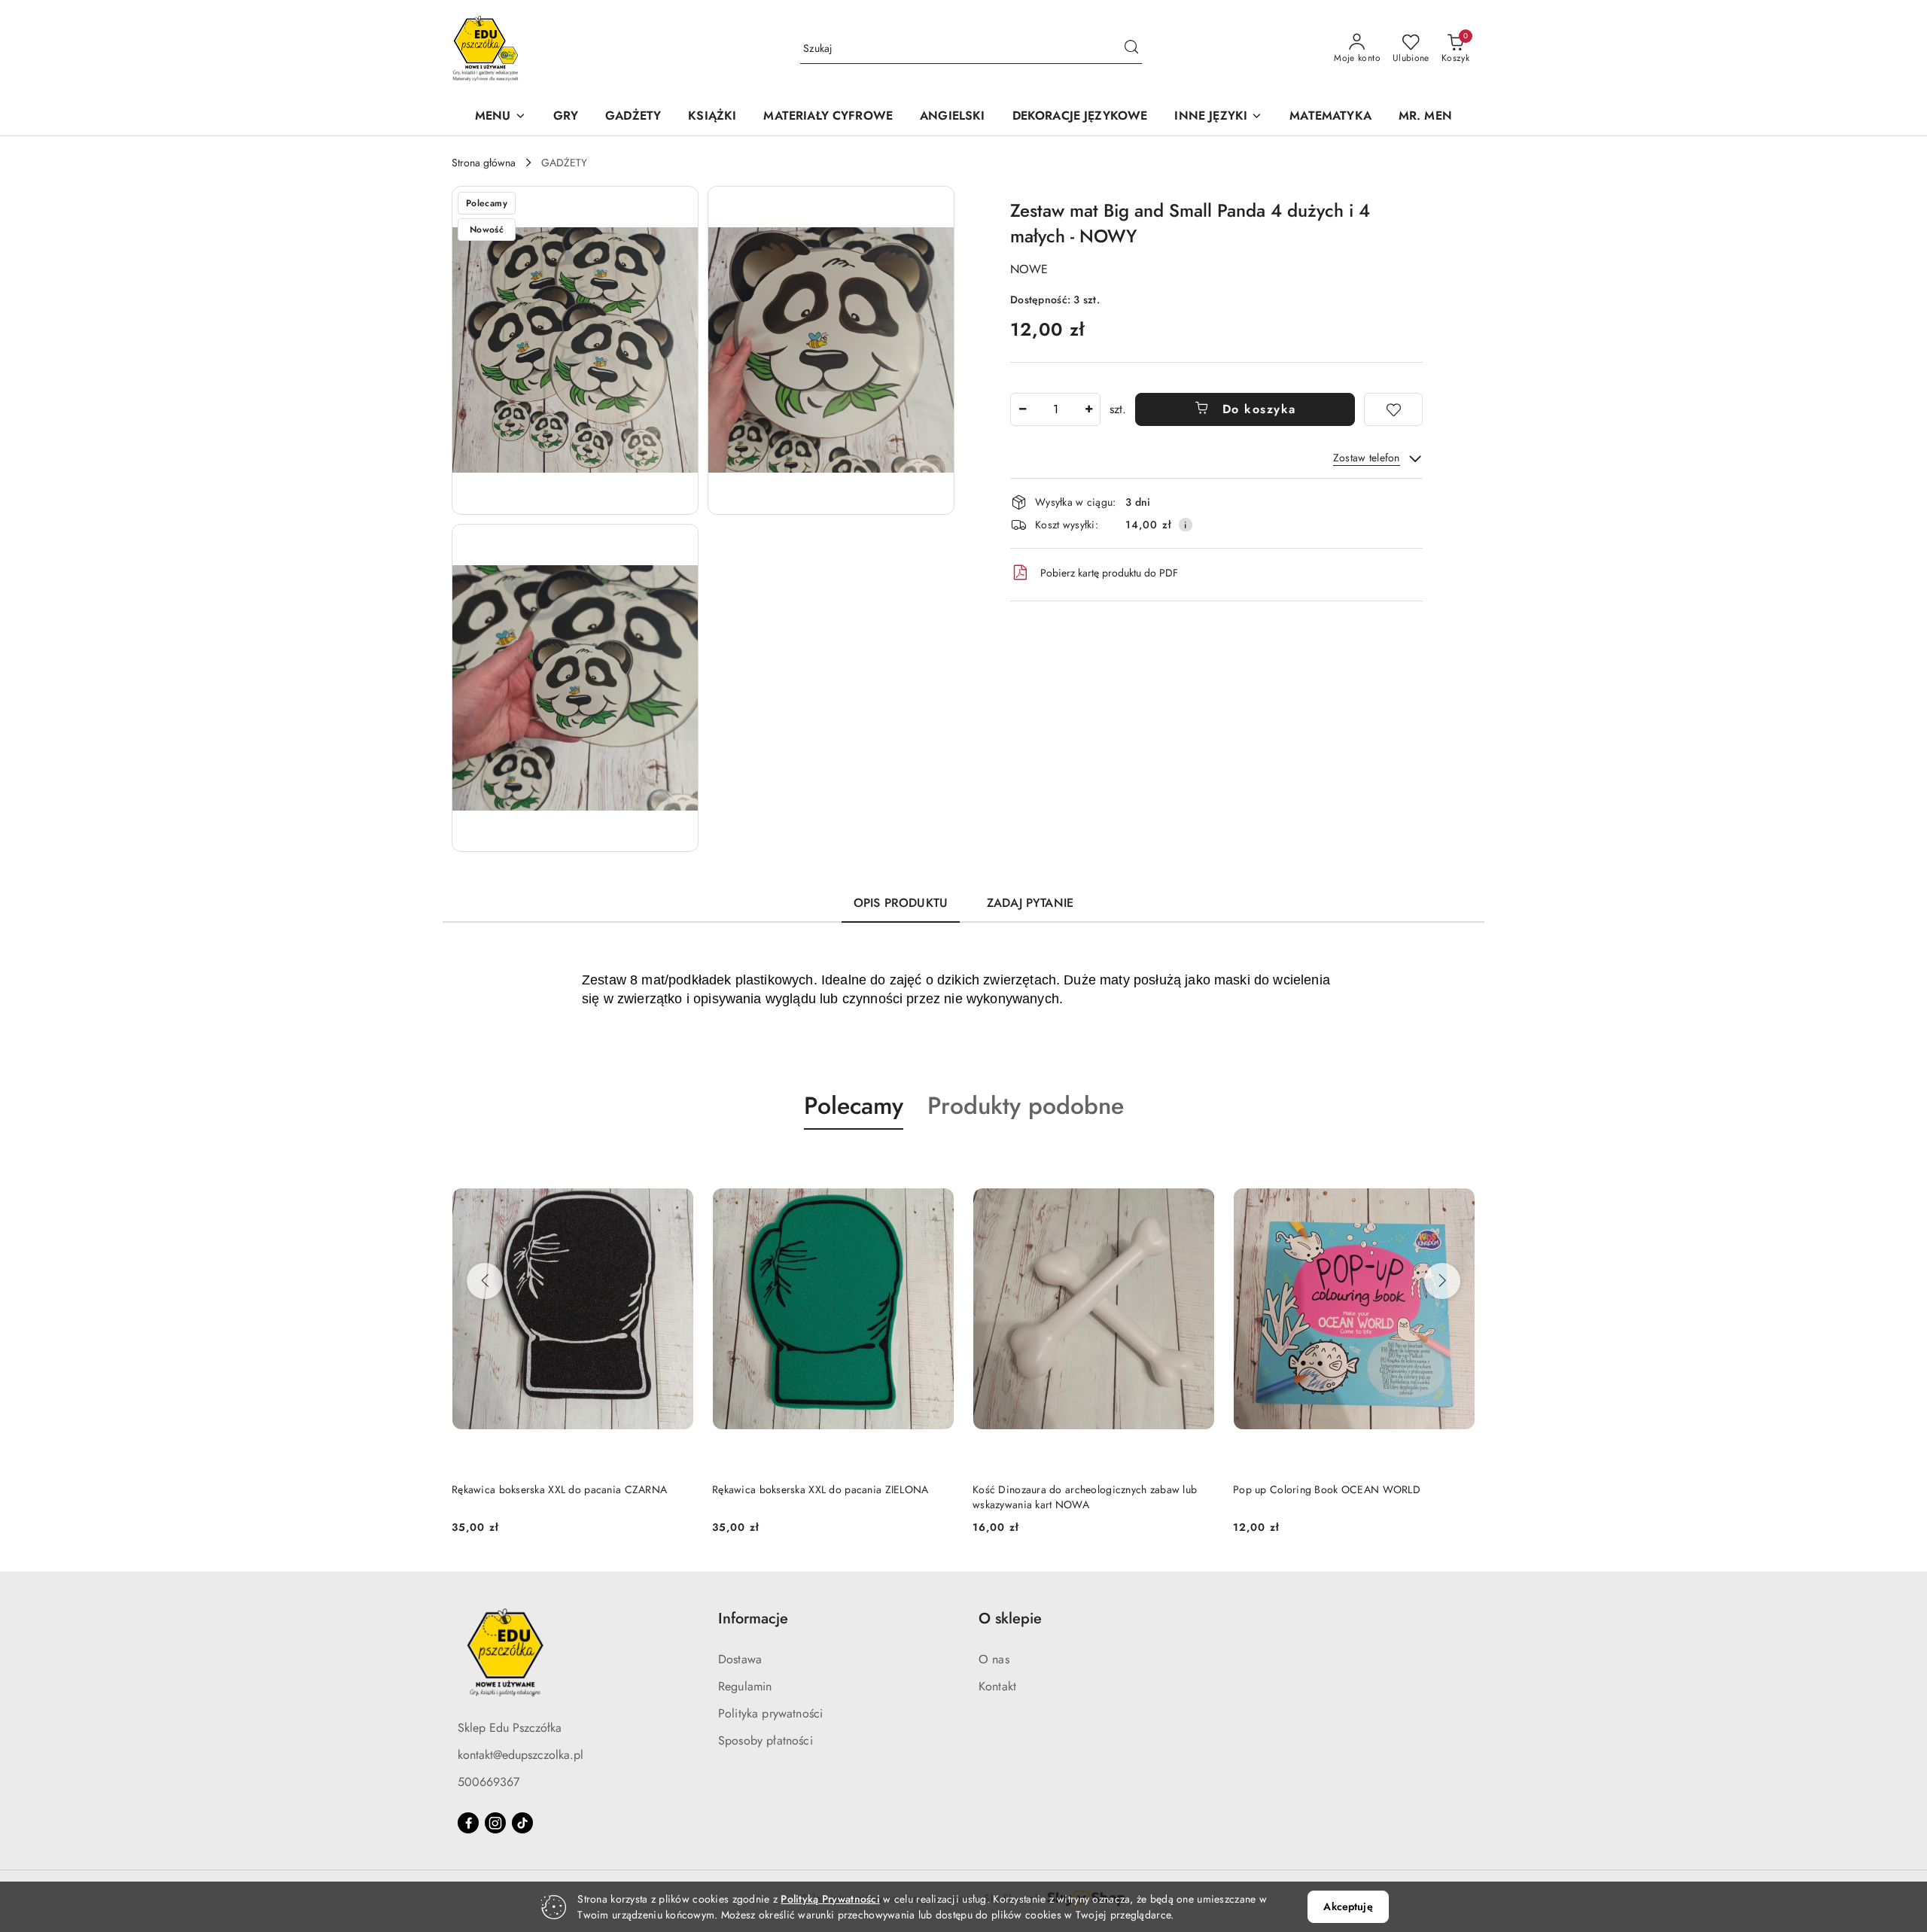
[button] (501, 117)
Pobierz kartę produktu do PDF (1109, 573)
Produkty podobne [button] (1026, 1106)
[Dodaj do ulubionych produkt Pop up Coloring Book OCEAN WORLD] (1458, 1165)
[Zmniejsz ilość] (1022, 409)
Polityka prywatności (770, 1713)
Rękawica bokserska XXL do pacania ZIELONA (820, 1489)
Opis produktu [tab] (901, 903)
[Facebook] (468, 1823)
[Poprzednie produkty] (485, 1281)
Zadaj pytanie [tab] (1030, 903)
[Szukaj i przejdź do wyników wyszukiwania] (1131, 49)
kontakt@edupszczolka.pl (521, 1755)
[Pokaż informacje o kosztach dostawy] (1186, 525)
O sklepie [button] (1010, 1619)
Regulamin (745, 1686)
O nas (994, 1659)
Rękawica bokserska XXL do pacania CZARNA (559, 1489)
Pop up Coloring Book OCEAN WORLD (1327, 1489)
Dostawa (740, 1659)
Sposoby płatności (766, 1740)
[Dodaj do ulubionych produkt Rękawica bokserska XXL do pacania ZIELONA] (937, 1165)
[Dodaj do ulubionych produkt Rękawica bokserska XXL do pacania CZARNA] (677, 1165)
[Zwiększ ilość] (1088, 409)
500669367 (489, 1782)
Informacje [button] (753, 1619)
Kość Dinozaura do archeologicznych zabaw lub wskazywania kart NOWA (1085, 1497)
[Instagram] (495, 1823)
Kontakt (997, 1686)
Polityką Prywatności (830, 1899)
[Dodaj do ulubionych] (1393, 409)
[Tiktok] (522, 1823)
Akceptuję (1348, 1906)
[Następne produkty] (1442, 1281)
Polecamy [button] (854, 1106)
